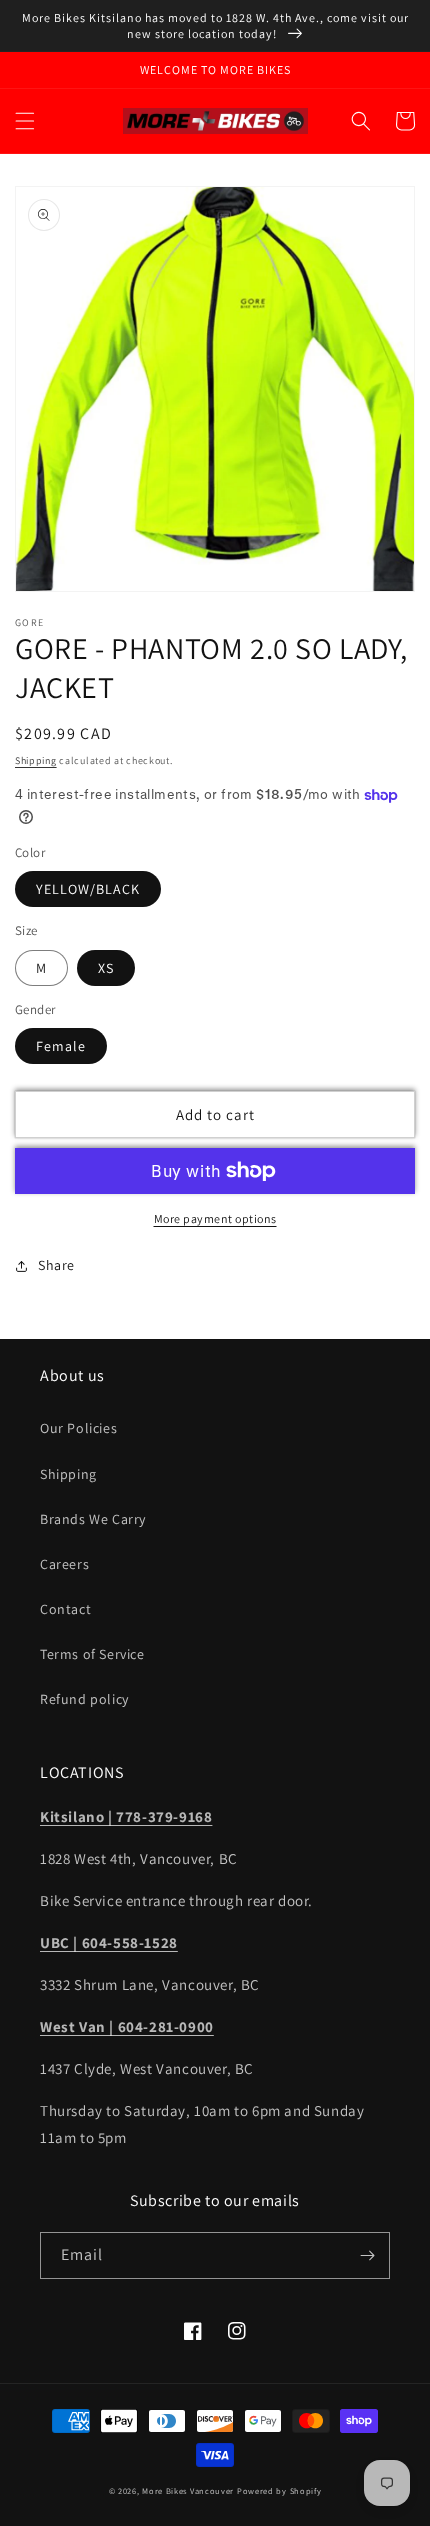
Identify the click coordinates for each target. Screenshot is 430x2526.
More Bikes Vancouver (188, 2490)
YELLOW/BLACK (88, 889)
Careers (64, 1564)
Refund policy (84, 1699)
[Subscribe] (367, 2255)
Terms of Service (92, 1654)
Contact (65, 1609)
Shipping (36, 760)
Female (61, 1046)
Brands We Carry (93, 1519)
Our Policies (78, 1428)
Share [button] (56, 1265)
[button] (25, 121)
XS (106, 968)
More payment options (215, 1218)
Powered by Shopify (279, 2490)
